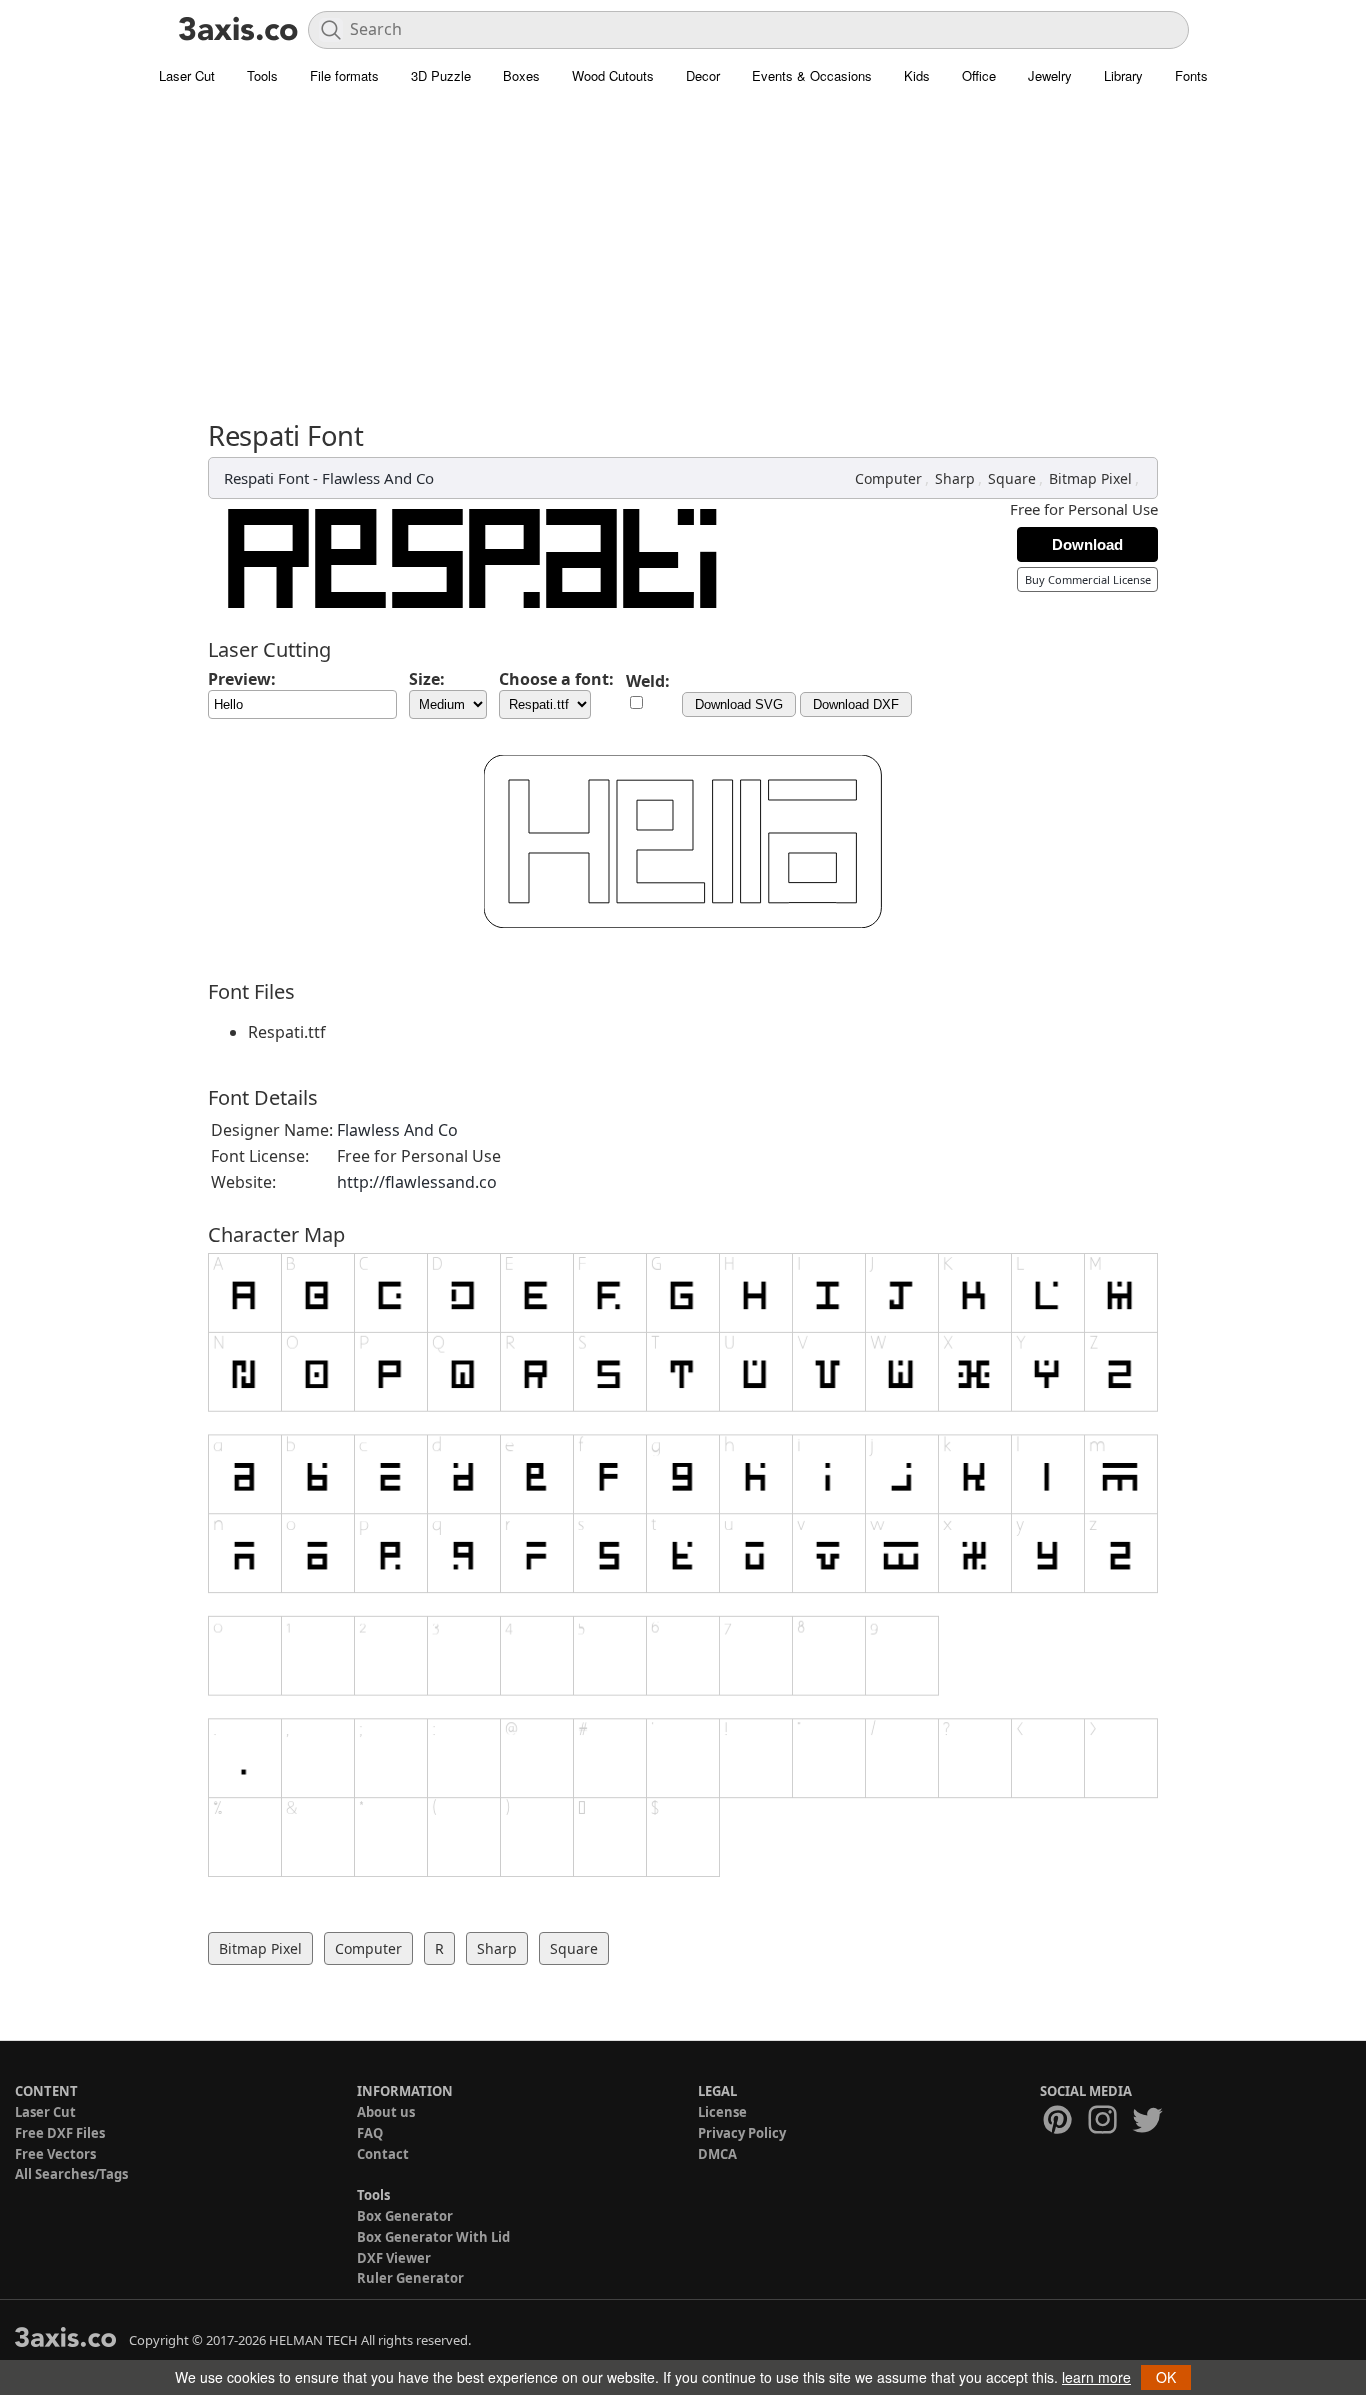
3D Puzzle (441, 75)
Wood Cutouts (613, 75)
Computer (888, 478)
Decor (703, 75)
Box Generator (405, 2216)
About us (386, 2112)
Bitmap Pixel (1090, 478)
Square (1012, 478)
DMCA (717, 2154)
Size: (427, 679)
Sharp (955, 478)
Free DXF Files (60, 2133)
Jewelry (1050, 75)
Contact (383, 2154)
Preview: (242, 679)
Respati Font (266, 478)
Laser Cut (187, 75)
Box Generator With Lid (433, 2237)
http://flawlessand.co (417, 1182)
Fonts (1191, 75)
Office (979, 75)
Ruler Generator (410, 2278)
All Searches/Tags (71, 2174)
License (722, 2112)
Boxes (521, 75)
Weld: (648, 681)
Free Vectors (55, 2154)
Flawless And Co (378, 478)
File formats (344, 75)
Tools (262, 75)
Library (1123, 75)
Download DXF (856, 704)
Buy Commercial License (1088, 579)
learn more (1096, 2377)
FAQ (370, 2133)
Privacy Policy (742, 2133)
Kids (917, 75)
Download (1087, 544)
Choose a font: (556, 679)
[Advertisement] (683, 245)
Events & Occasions (812, 75)
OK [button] (1166, 2377)
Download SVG (739, 704)
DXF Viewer (394, 2258)
